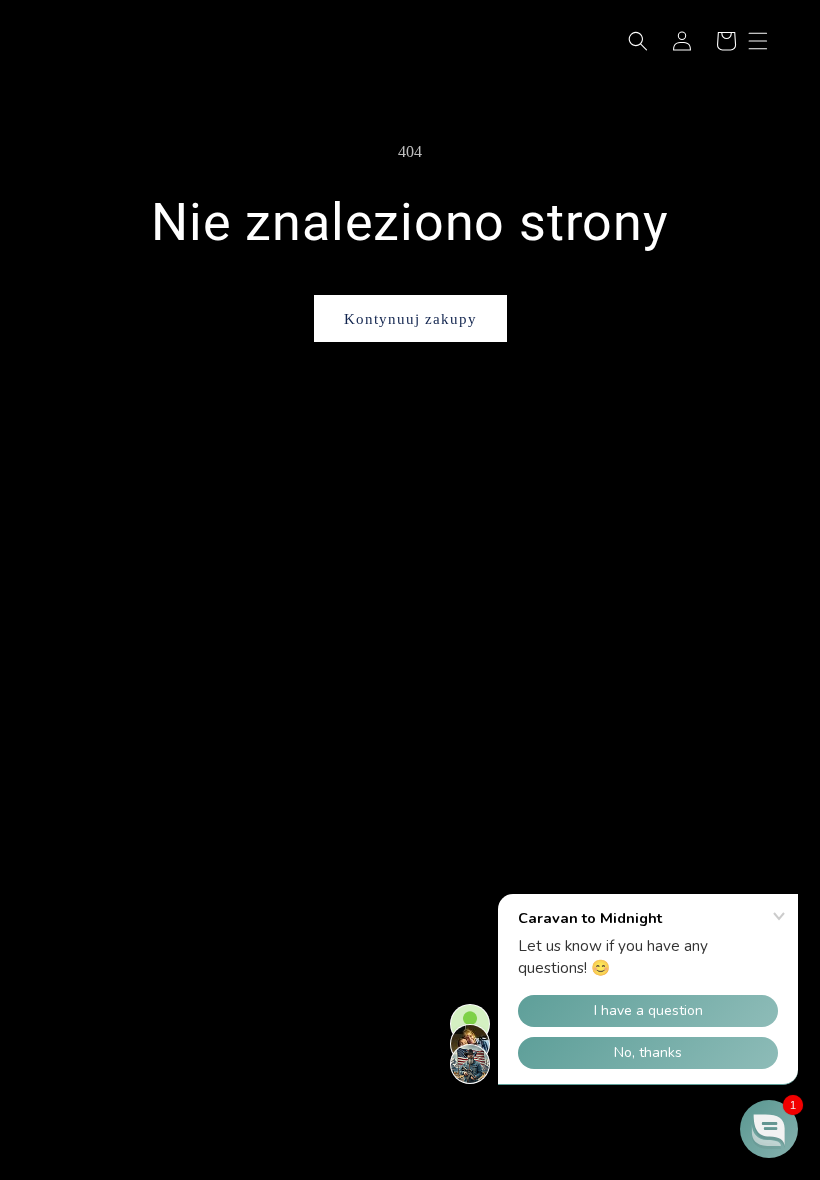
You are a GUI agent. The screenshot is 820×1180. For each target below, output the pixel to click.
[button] (638, 41)
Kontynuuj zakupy (410, 319)
